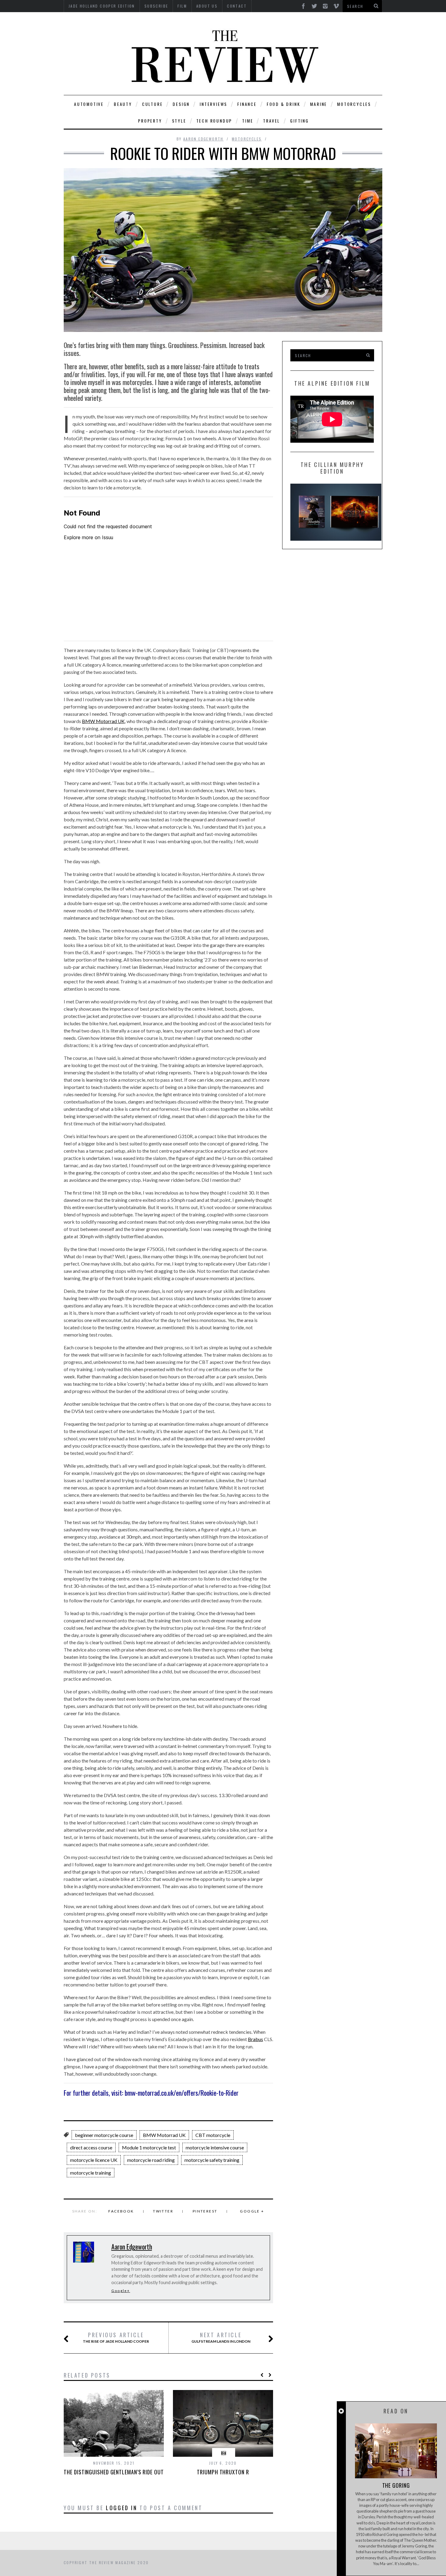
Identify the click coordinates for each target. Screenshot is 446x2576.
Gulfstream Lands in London (221, 2338)
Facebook (121, 2211)
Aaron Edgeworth (203, 139)
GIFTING (299, 121)
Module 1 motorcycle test (149, 2147)
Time (248, 121)
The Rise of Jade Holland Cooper (116, 2338)
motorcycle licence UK (94, 2160)
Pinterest (205, 2211)
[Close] (341, 2411)
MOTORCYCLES (354, 104)
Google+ (121, 2291)
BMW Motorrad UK (103, 721)
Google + (252, 2211)
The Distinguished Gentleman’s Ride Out (114, 2472)
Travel (272, 121)
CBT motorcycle (213, 2135)
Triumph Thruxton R (223, 2472)
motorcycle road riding (151, 2160)
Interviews (213, 104)
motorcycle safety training (212, 2160)
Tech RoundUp (214, 121)
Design (181, 104)
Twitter (163, 2211)
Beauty (123, 104)
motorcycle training (91, 2173)
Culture (152, 104)
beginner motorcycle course (104, 2135)
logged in (122, 2508)
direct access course (91, 2147)
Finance (247, 104)
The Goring (396, 2485)
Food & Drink (284, 104)
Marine (319, 104)
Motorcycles (247, 139)
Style (179, 121)
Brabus (255, 2039)
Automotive (89, 104)
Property (150, 121)
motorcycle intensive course (215, 2147)
